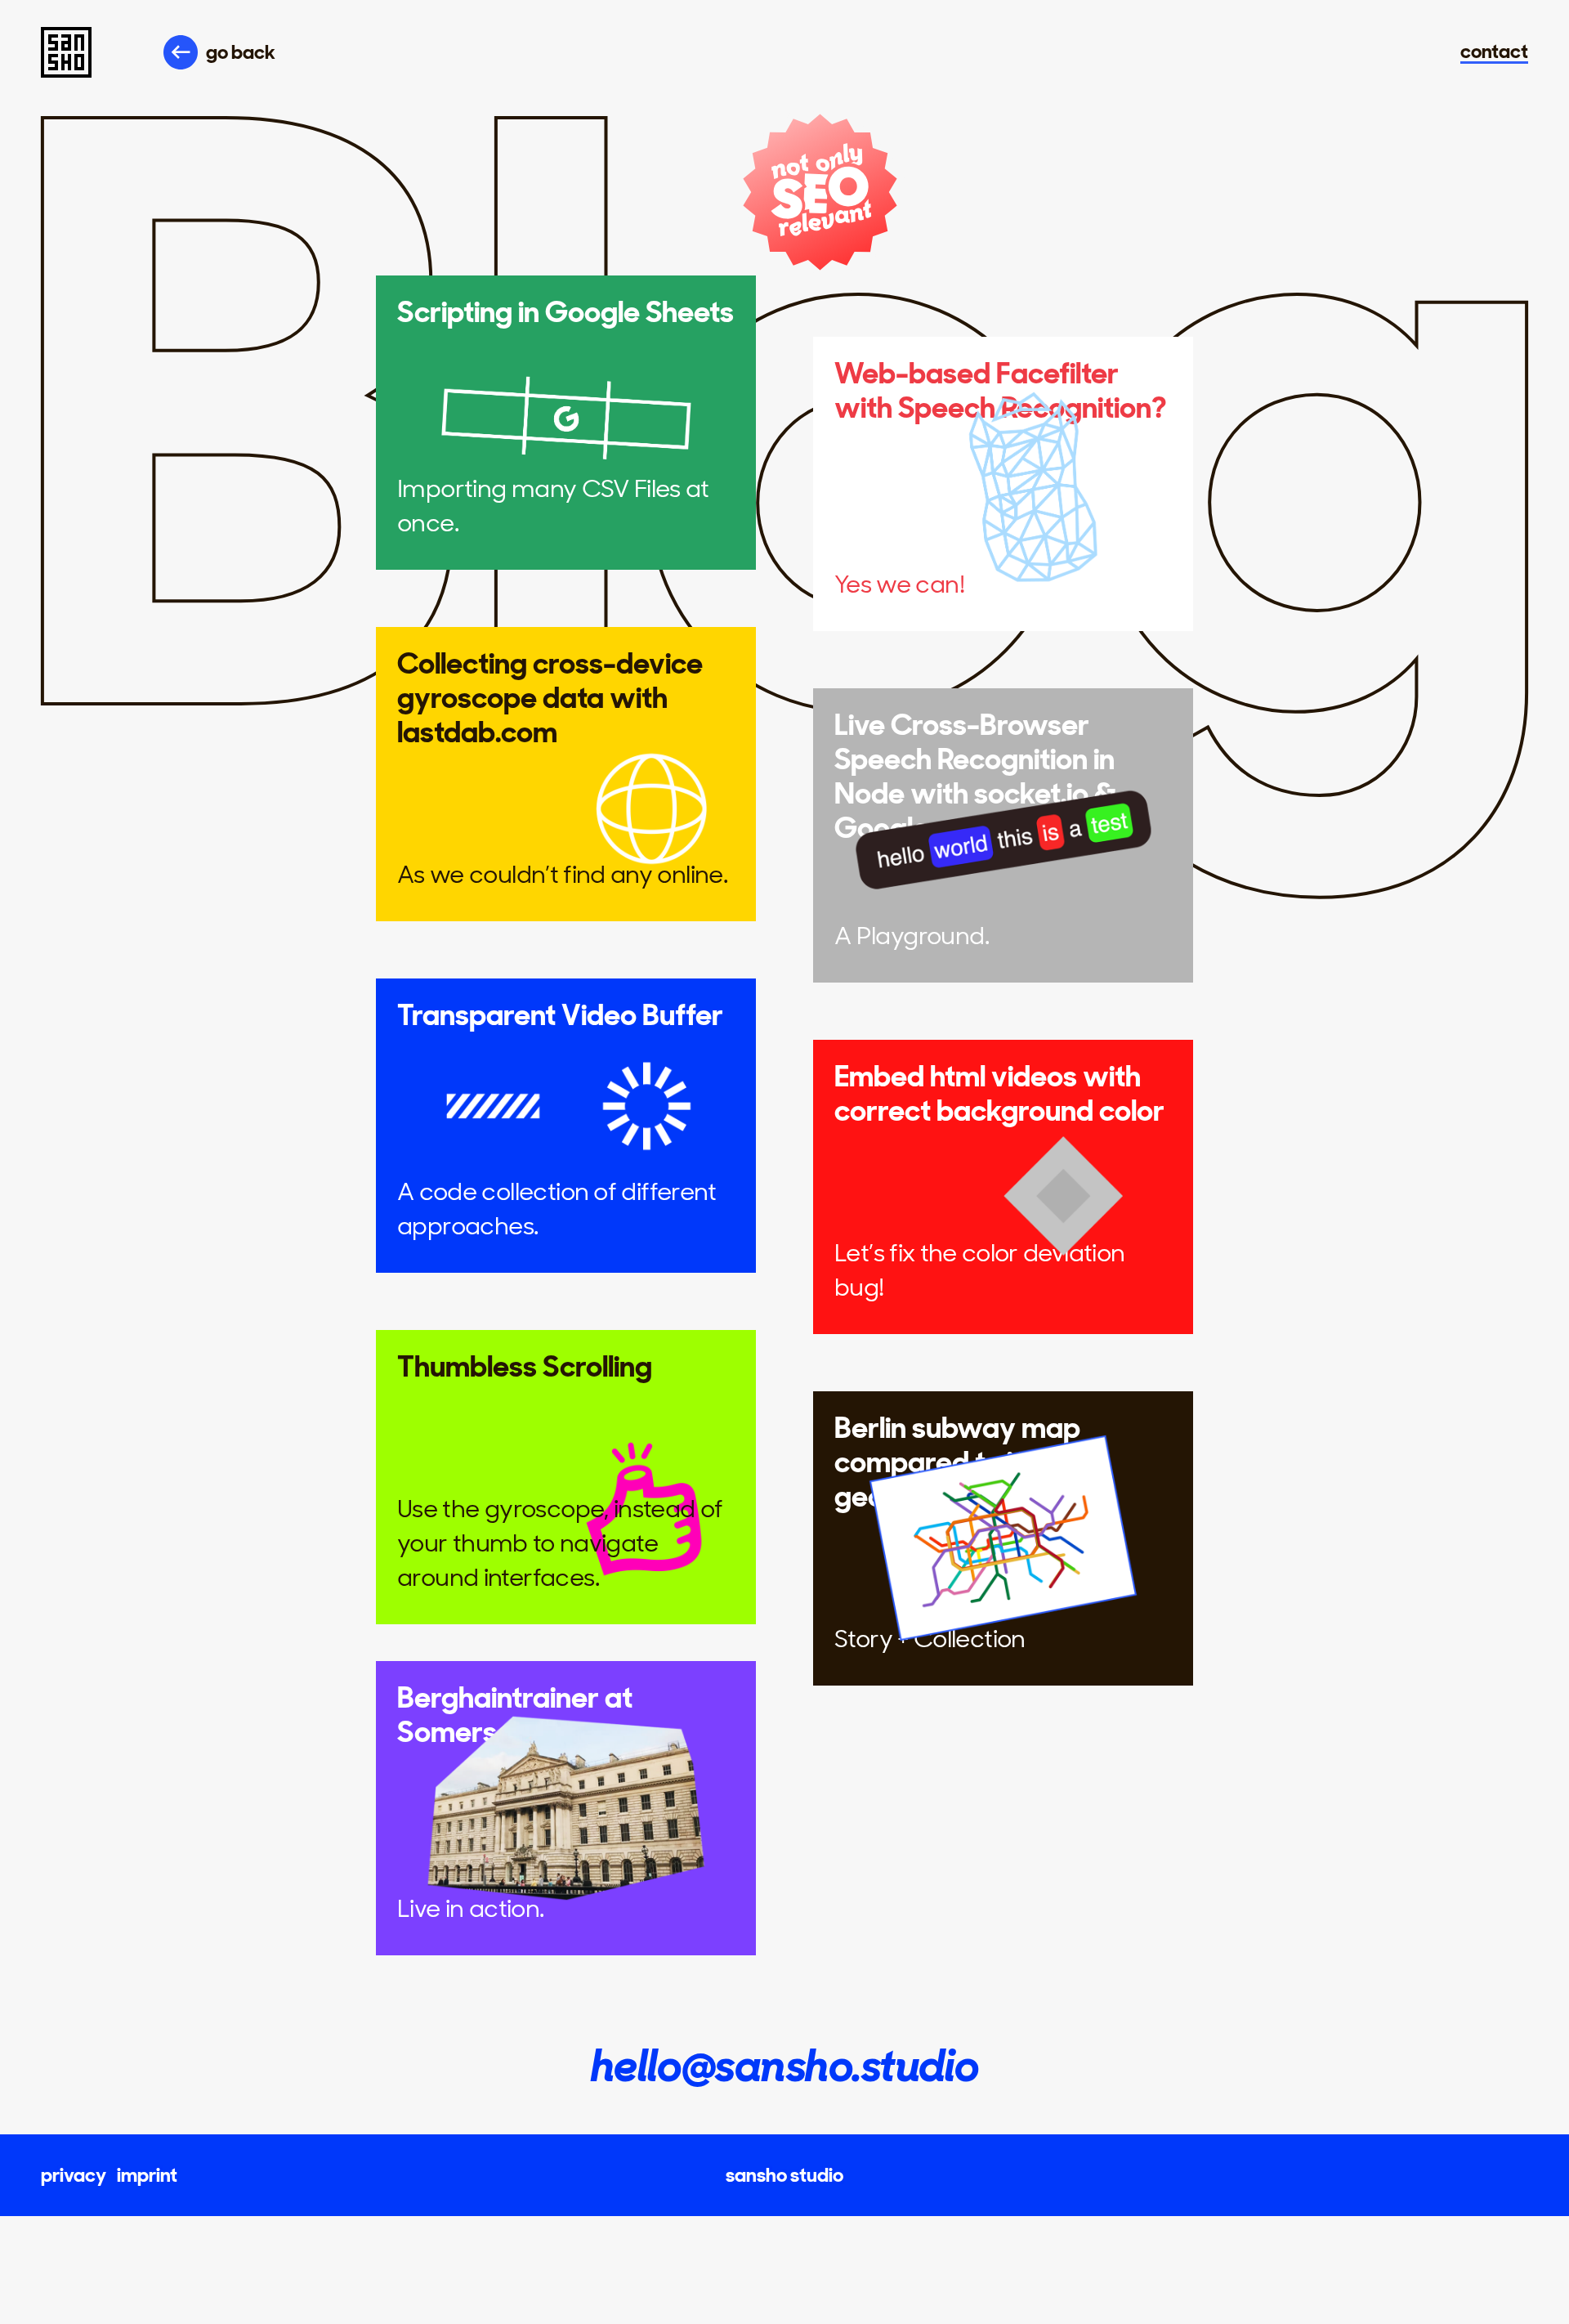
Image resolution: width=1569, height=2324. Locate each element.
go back (241, 52)
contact (1494, 53)
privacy (74, 2175)
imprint (147, 2175)
